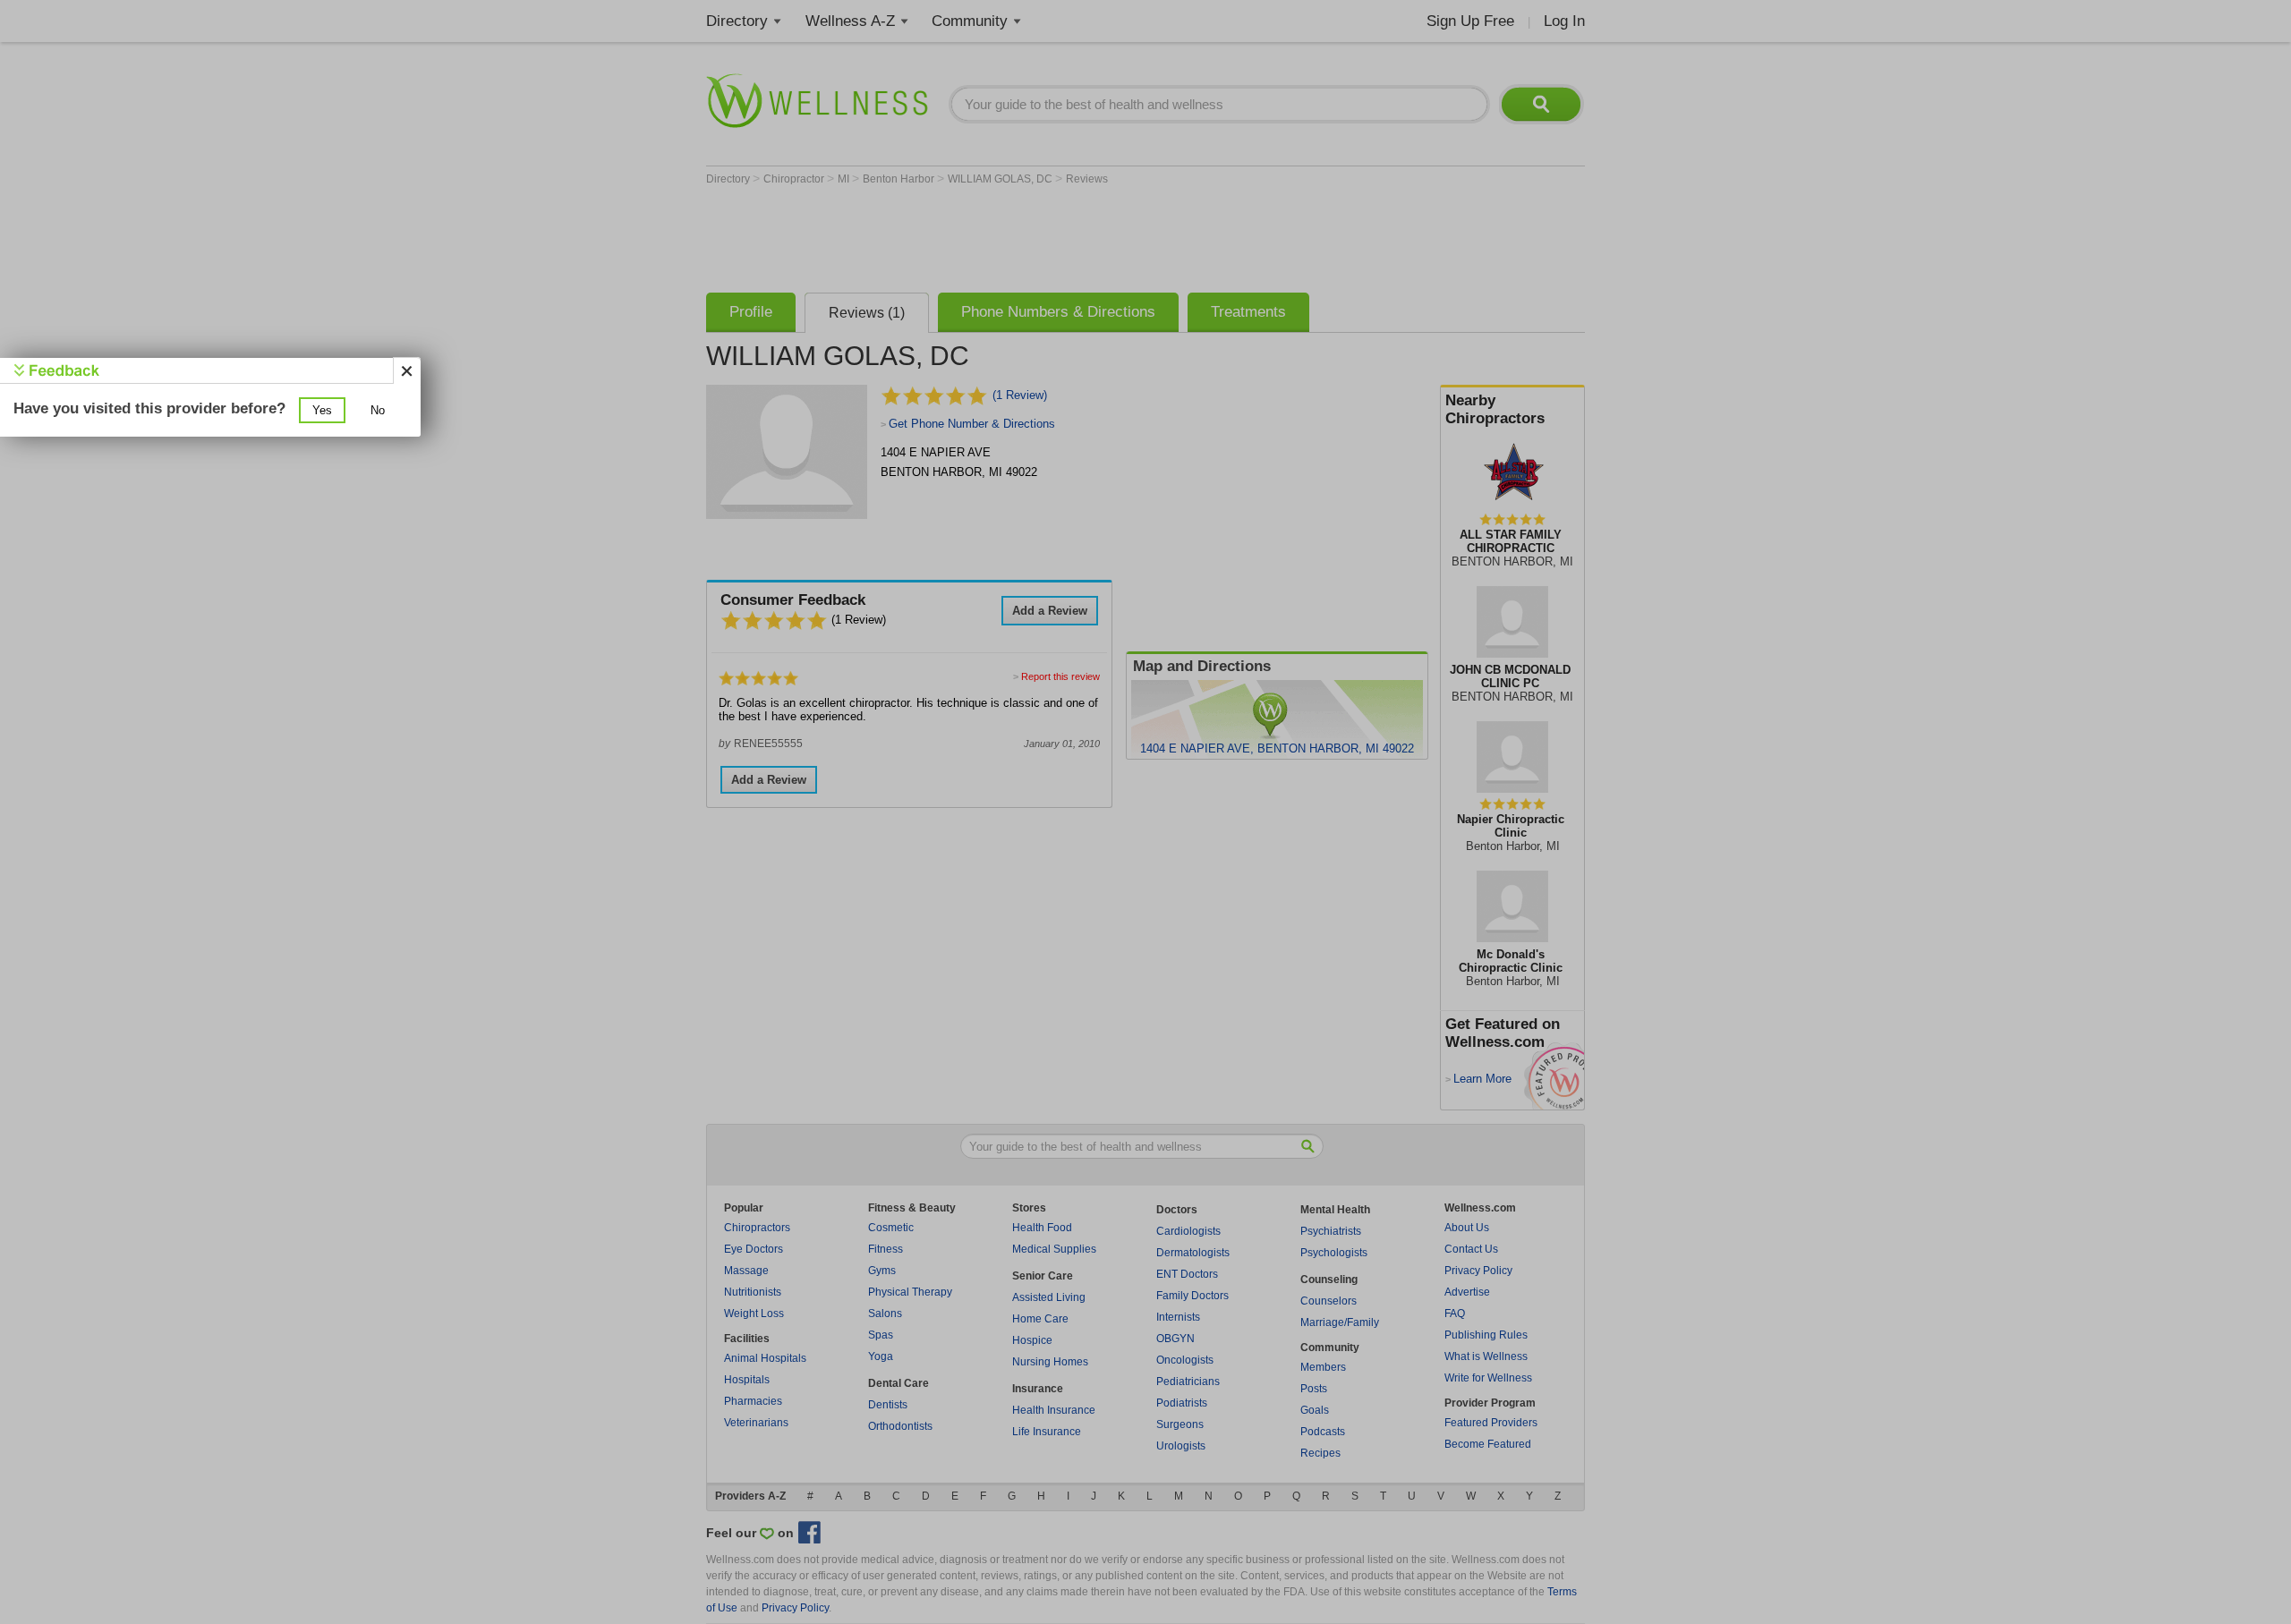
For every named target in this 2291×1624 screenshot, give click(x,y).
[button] (322, 410)
